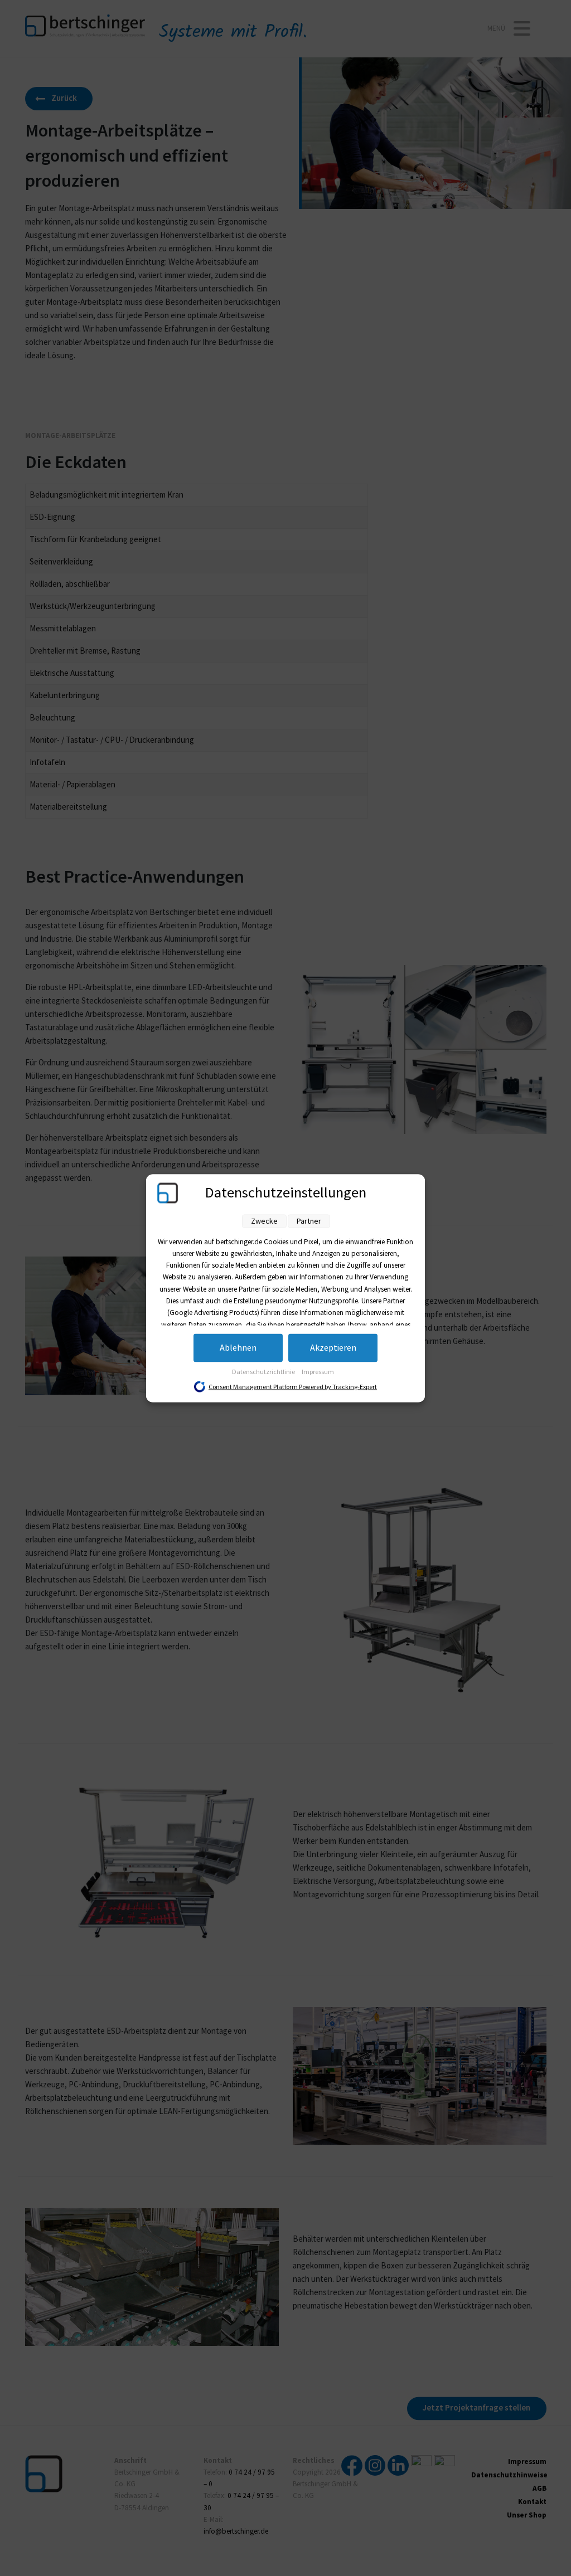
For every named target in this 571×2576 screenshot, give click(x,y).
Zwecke (264, 1221)
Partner (309, 1221)
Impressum (318, 1372)
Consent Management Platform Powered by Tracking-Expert (293, 1387)
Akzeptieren (333, 1348)
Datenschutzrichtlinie (264, 1372)
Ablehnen (238, 1348)
